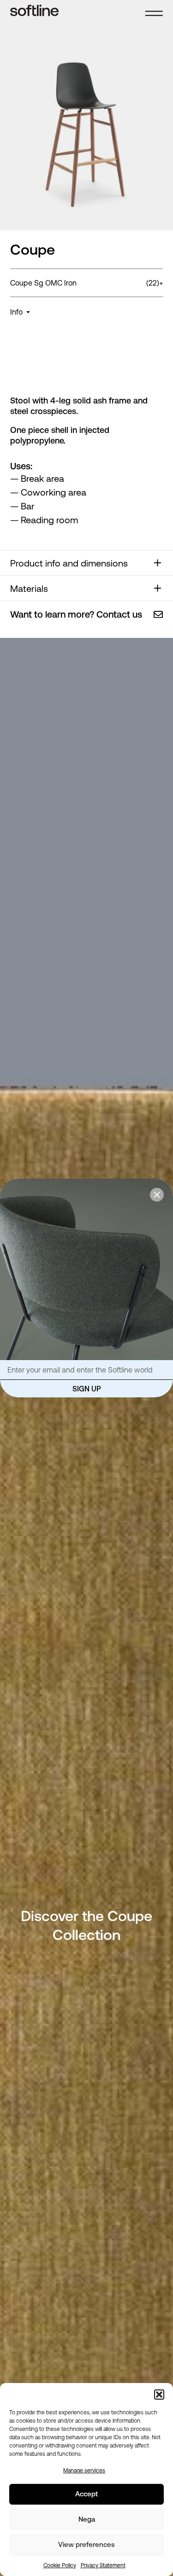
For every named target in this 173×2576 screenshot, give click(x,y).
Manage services (84, 2471)
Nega (87, 2519)
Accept (86, 2494)
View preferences (86, 2544)
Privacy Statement (103, 2565)
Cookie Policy (60, 2565)
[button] (159, 2395)
